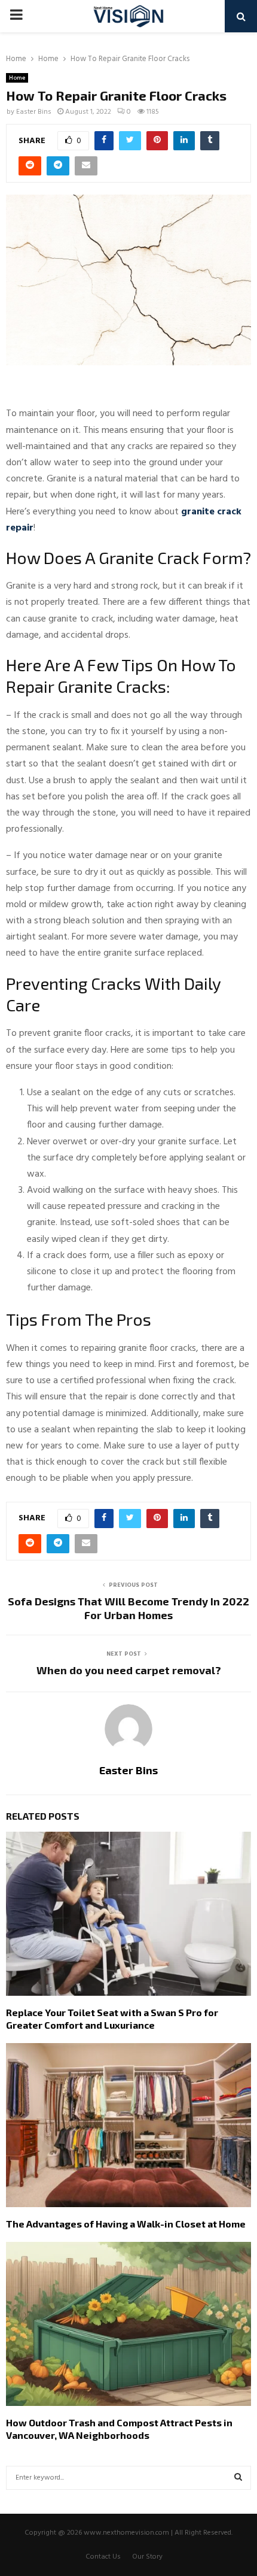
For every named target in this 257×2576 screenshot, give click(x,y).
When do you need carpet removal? (129, 1670)
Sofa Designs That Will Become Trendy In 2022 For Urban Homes (128, 1608)
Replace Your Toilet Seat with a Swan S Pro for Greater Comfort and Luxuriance (112, 2019)
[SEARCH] (238, 2478)
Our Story (147, 2557)
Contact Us (103, 2557)
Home (17, 78)
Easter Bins (34, 112)
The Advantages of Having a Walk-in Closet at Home (126, 2224)
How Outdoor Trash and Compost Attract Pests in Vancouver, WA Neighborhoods (119, 2429)
